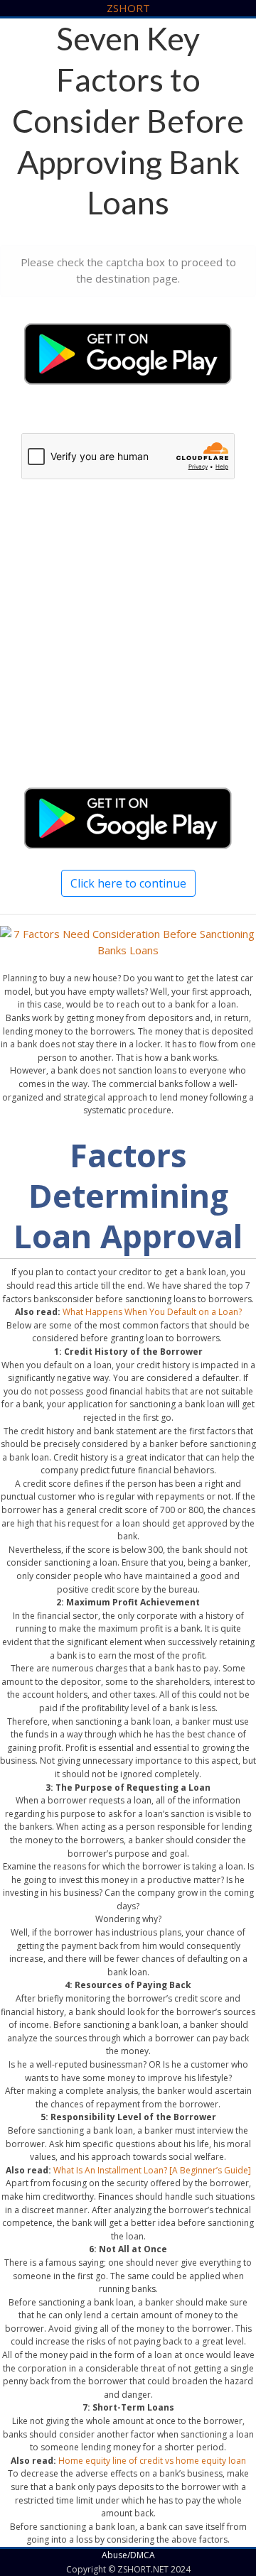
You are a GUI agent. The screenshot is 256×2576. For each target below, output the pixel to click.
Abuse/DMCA (128, 2555)
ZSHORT (128, 8)
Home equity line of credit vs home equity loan (152, 2461)
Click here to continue (128, 883)
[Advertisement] (128, 645)
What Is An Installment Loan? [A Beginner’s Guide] (152, 2170)
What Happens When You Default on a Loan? (152, 1312)
